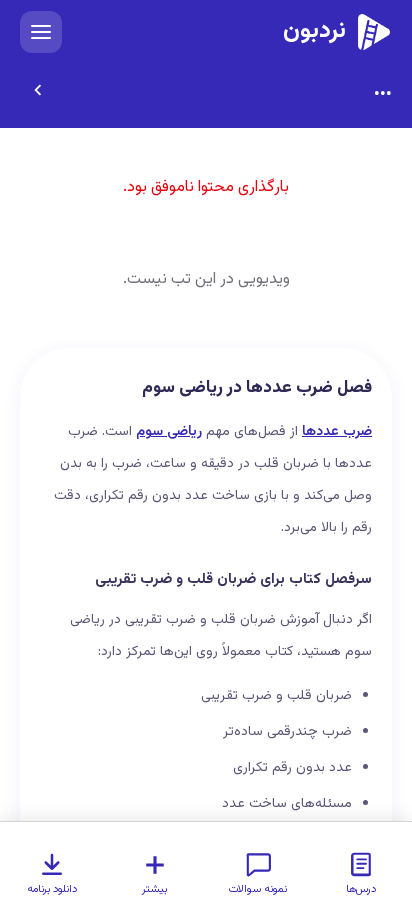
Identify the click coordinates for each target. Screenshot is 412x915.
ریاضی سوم (169, 432)
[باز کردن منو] (41, 32)
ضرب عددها (337, 432)
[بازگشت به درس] (38, 90)
